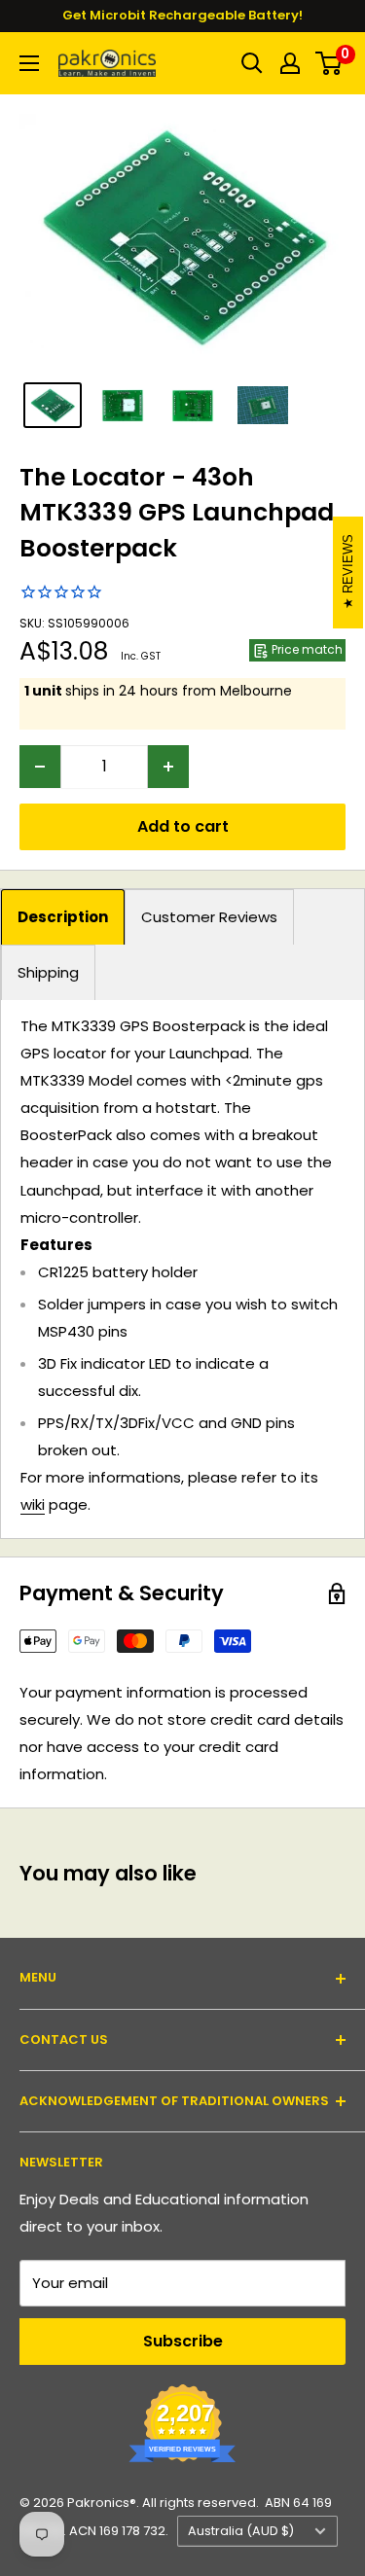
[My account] (290, 63)
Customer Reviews (209, 917)
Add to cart (183, 826)
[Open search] (252, 63)
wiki (33, 1504)
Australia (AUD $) (241, 2531)
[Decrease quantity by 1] (40, 767)
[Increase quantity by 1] (168, 767)
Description (63, 917)
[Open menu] (29, 63)
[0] (329, 63)
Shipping (48, 972)
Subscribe (183, 2341)
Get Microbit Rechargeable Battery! (182, 15)
